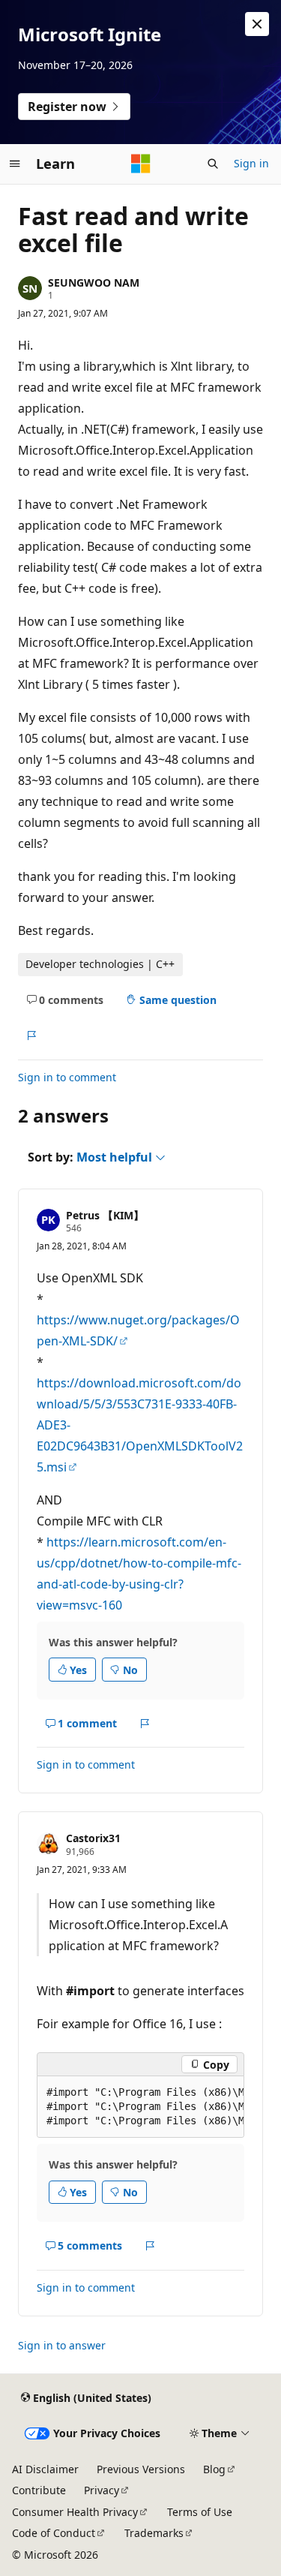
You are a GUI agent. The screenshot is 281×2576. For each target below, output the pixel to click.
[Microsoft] (141, 164)
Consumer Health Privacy (75, 2512)
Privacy (102, 2490)
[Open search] (213, 164)
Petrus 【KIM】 (105, 1215)
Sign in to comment (67, 1077)
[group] (140, 2107)
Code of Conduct (54, 2533)
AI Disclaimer (45, 2469)
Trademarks (154, 2533)
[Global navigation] (15, 164)
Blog (214, 2469)
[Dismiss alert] (257, 24)
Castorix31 (93, 1838)
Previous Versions (141, 2469)
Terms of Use (200, 2512)
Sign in (251, 163)
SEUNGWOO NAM (94, 283)
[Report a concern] (31, 1036)
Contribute (39, 2490)
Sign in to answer (62, 2345)
